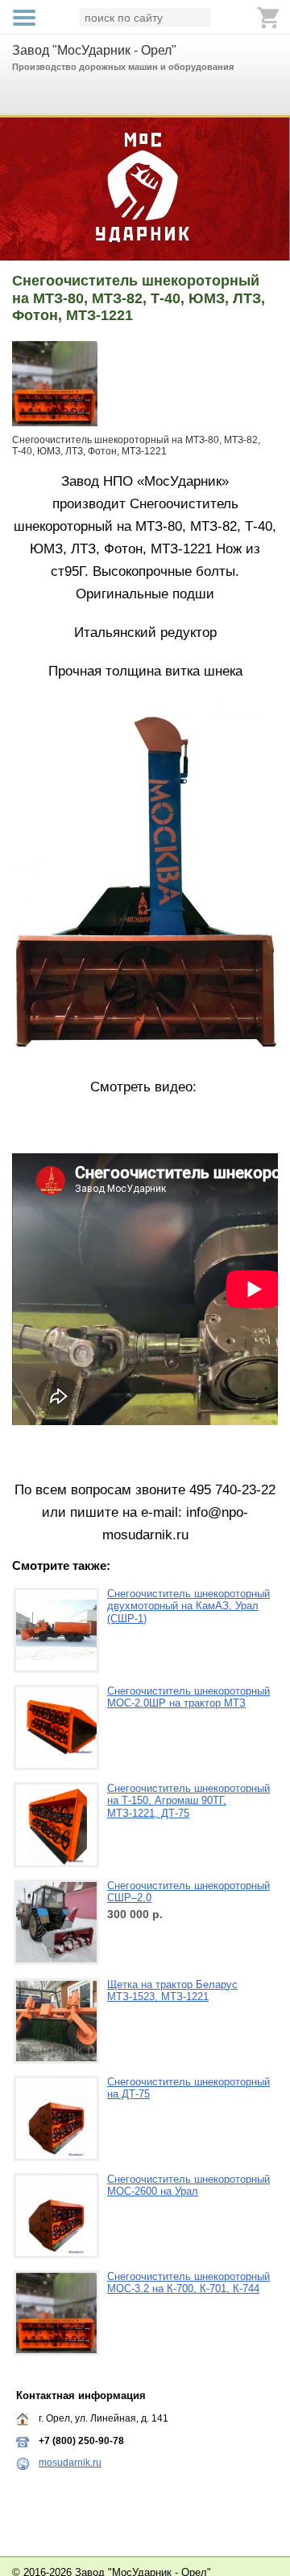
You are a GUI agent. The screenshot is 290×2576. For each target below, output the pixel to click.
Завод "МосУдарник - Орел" (94, 50)
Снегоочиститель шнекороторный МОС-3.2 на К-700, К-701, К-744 (188, 2283)
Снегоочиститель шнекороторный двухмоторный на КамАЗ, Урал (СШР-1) (188, 1606)
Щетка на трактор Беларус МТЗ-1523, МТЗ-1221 (172, 1991)
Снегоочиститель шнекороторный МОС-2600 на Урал (188, 2186)
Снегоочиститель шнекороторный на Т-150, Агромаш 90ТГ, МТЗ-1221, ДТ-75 (188, 1801)
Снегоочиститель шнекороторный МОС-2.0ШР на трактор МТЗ (188, 1697)
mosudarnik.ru (70, 2463)
